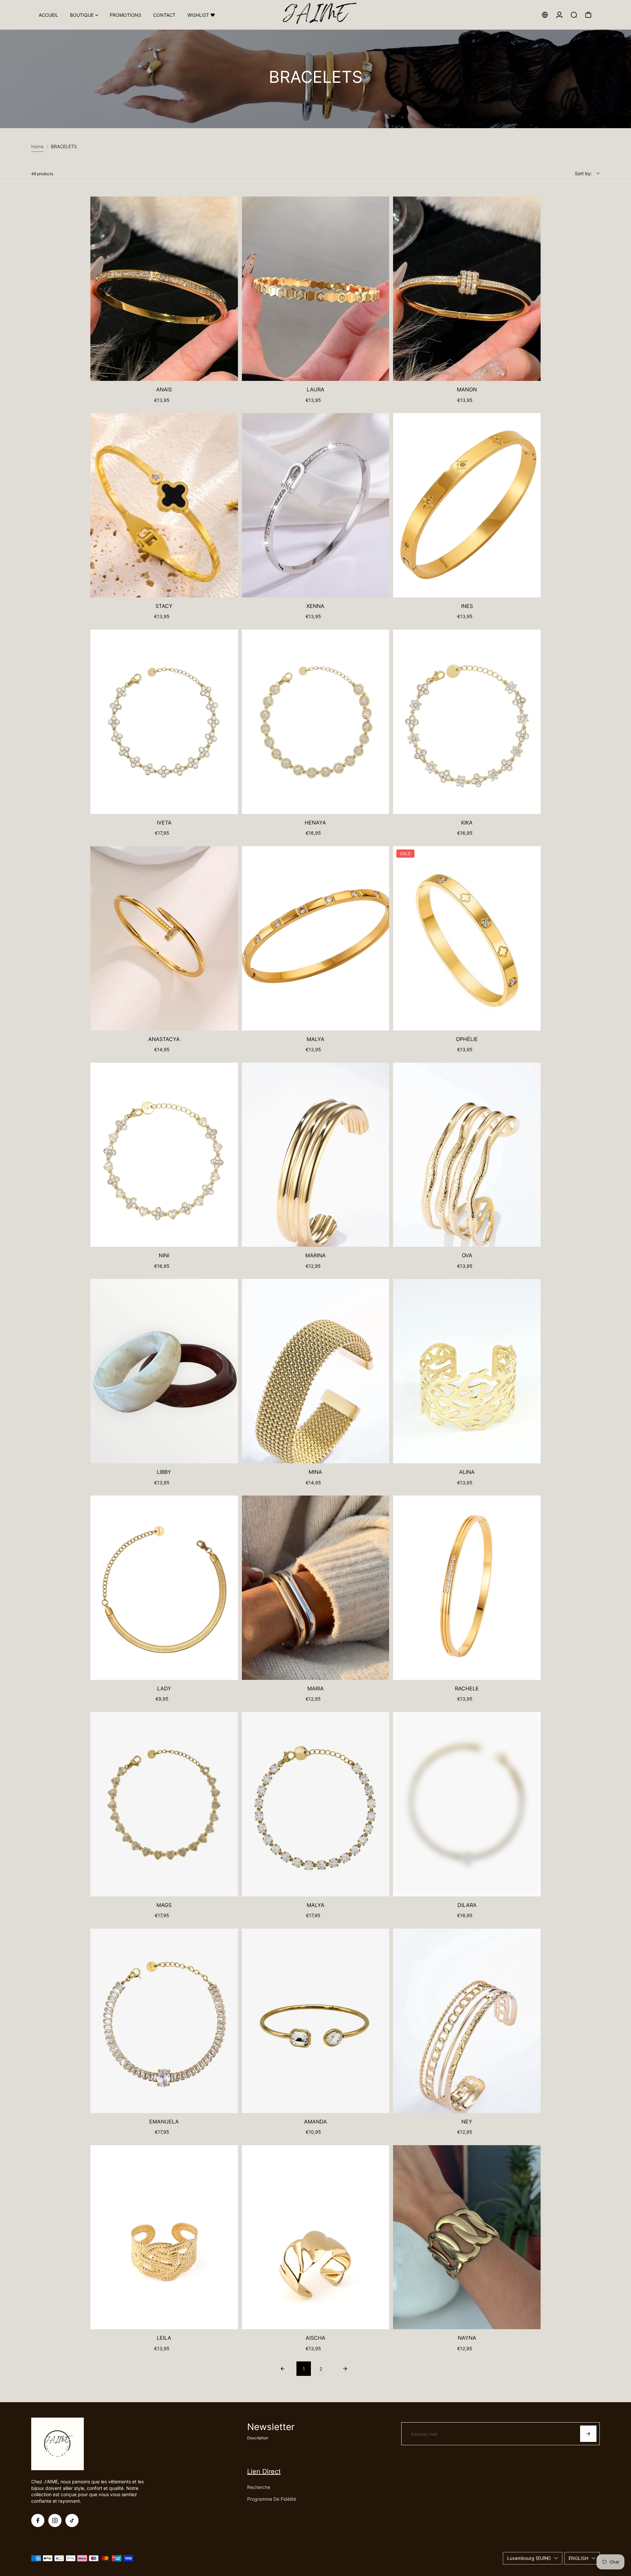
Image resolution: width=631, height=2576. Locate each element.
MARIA (315, 1688)
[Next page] (345, 2369)
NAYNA (467, 2338)
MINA (315, 1472)
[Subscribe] (588, 2434)
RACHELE (467, 1688)
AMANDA (315, 2122)
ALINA (467, 1472)
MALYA (315, 1039)
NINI (164, 1255)
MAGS (164, 1905)
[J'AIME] (315, 15)
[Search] (574, 15)
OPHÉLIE (467, 1039)
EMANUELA (164, 2122)
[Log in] (559, 15)
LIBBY (164, 1472)
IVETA (164, 823)
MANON (467, 389)
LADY (164, 1688)
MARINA (315, 1255)
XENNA (315, 606)
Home (37, 146)
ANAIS (164, 389)
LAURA (315, 389)
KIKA (467, 823)
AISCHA (315, 2338)
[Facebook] (38, 2520)
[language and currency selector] (545, 15)
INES (467, 606)
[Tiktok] (72, 2520)
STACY (164, 606)
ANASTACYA (164, 1039)
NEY (467, 2122)
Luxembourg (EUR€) (529, 2558)
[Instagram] (55, 2520)
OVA (467, 1255)
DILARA (467, 1905)
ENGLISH (578, 2558)
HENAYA (315, 823)
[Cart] (588, 15)
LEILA (164, 2338)
